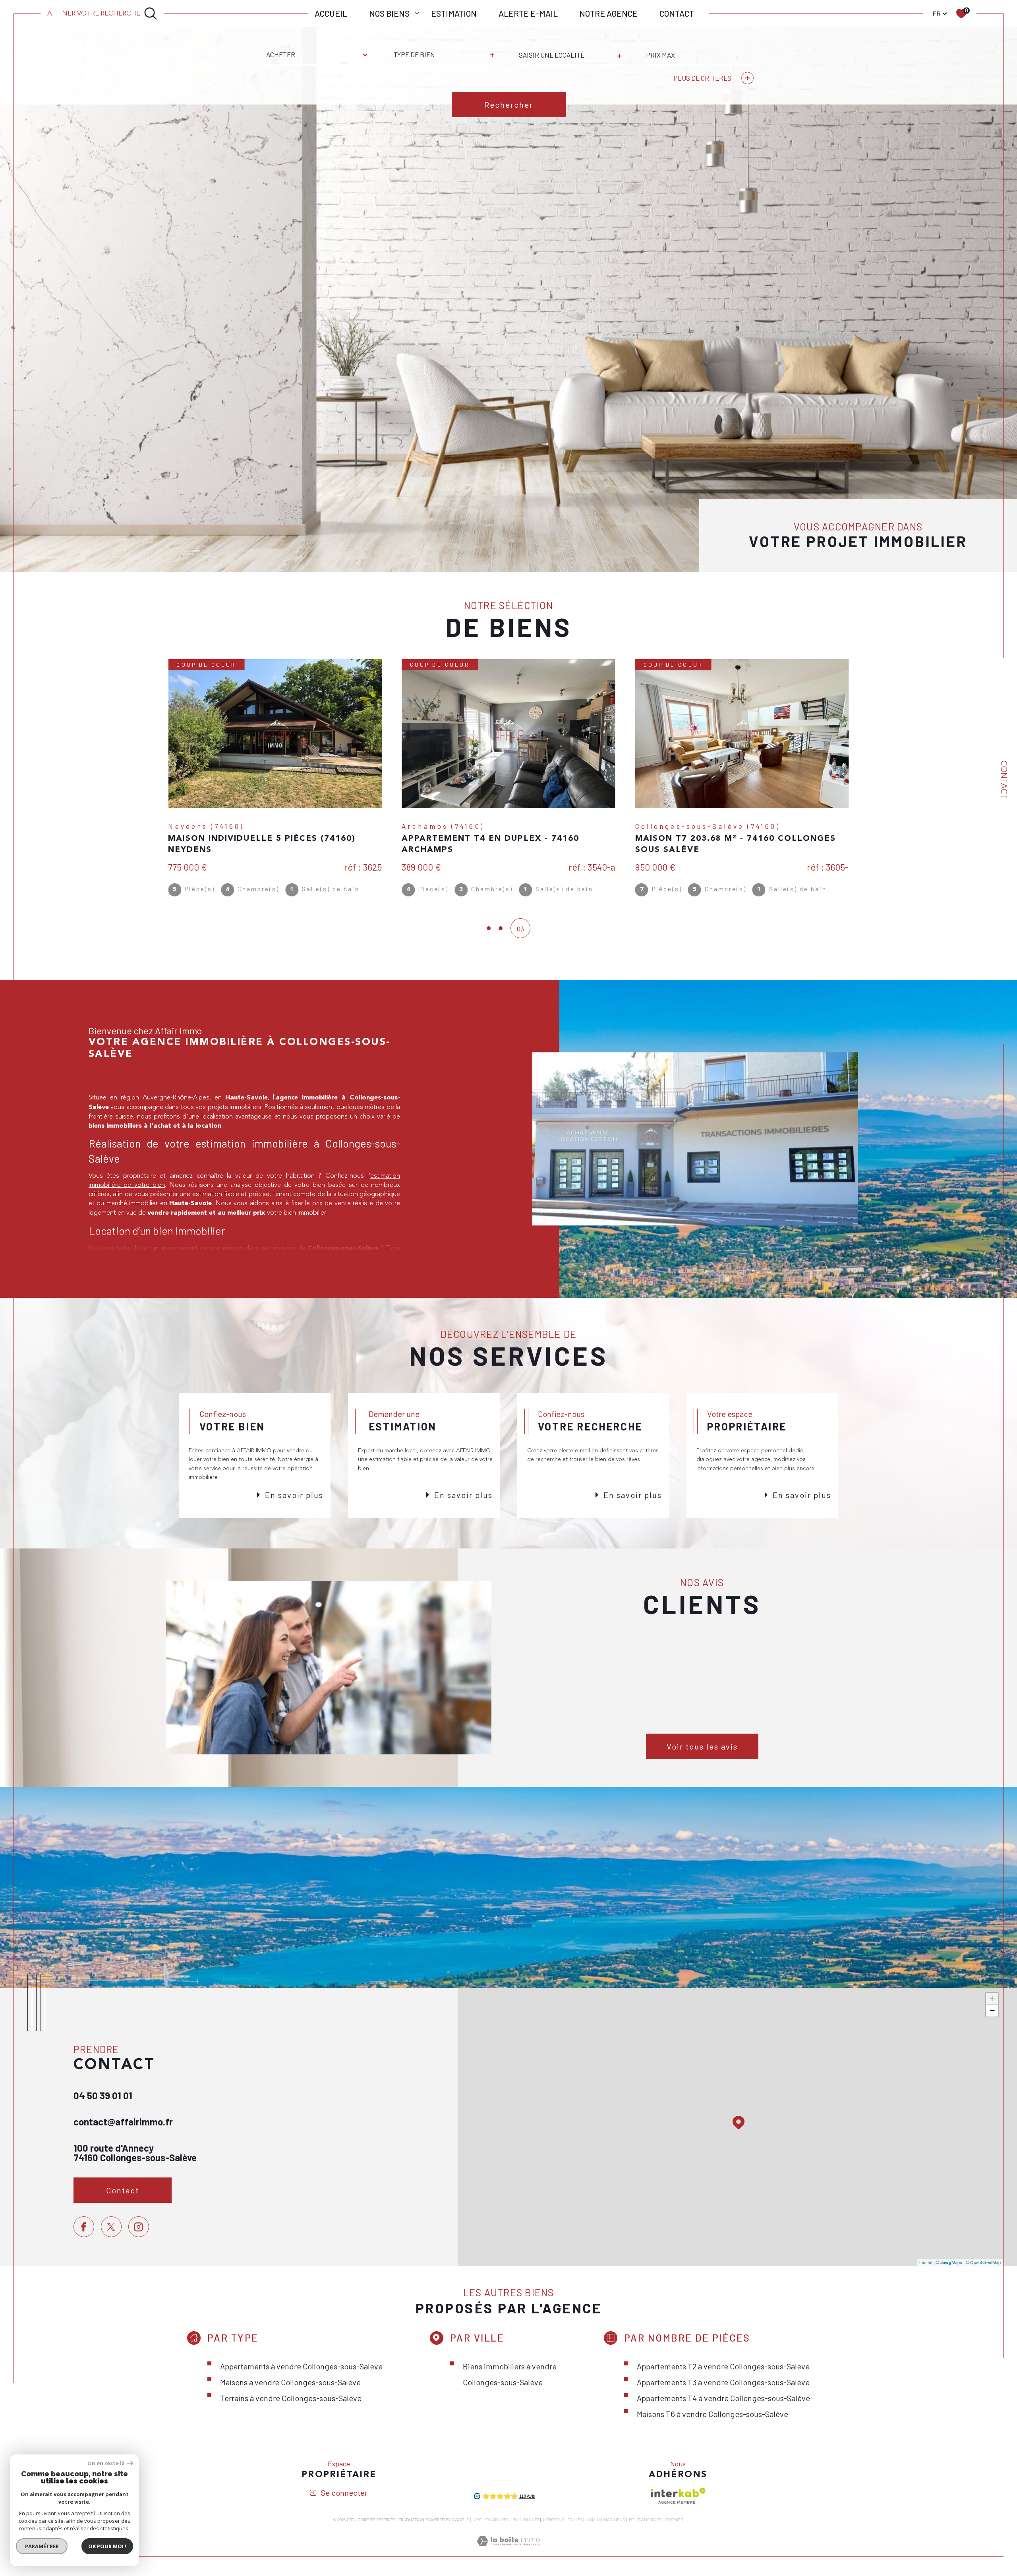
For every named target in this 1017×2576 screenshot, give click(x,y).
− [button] (992, 2010)
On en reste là (106, 2463)
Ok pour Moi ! (107, 2546)
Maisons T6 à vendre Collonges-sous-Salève (712, 2414)
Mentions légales (563, 2520)
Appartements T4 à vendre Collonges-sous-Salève (723, 2398)
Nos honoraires (490, 2520)
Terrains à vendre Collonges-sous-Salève (291, 2398)
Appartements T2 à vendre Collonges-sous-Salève (723, 2366)
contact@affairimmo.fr (123, 2122)
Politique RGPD (645, 2520)
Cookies (674, 2520)
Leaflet (926, 2262)
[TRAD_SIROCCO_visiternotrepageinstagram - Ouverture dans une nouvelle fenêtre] (139, 2227)
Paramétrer (42, 2546)
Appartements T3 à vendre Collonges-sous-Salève (723, 2382)
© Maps (949, 2262)
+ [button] (992, 1998)
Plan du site (526, 2520)
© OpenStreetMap (983, 2262)
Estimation (454, 13)
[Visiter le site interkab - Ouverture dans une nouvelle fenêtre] (678, 2496)
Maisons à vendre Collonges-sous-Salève (290, 2382)
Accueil (331, 13)
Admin (593, 2520)
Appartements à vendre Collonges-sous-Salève (301, 2366)
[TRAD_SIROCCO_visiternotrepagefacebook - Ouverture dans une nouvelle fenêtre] (84, 2227)
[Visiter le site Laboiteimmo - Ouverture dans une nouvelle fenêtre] (508, 2551)
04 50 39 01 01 (103, 2095)
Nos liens (614, 2520)
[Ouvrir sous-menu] (417, 13)
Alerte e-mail (528, 13)
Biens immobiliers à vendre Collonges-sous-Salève (510, 2374)
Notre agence (608, 13)
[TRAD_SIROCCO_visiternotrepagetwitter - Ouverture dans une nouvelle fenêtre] (111, 2227)
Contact (677, 13)
